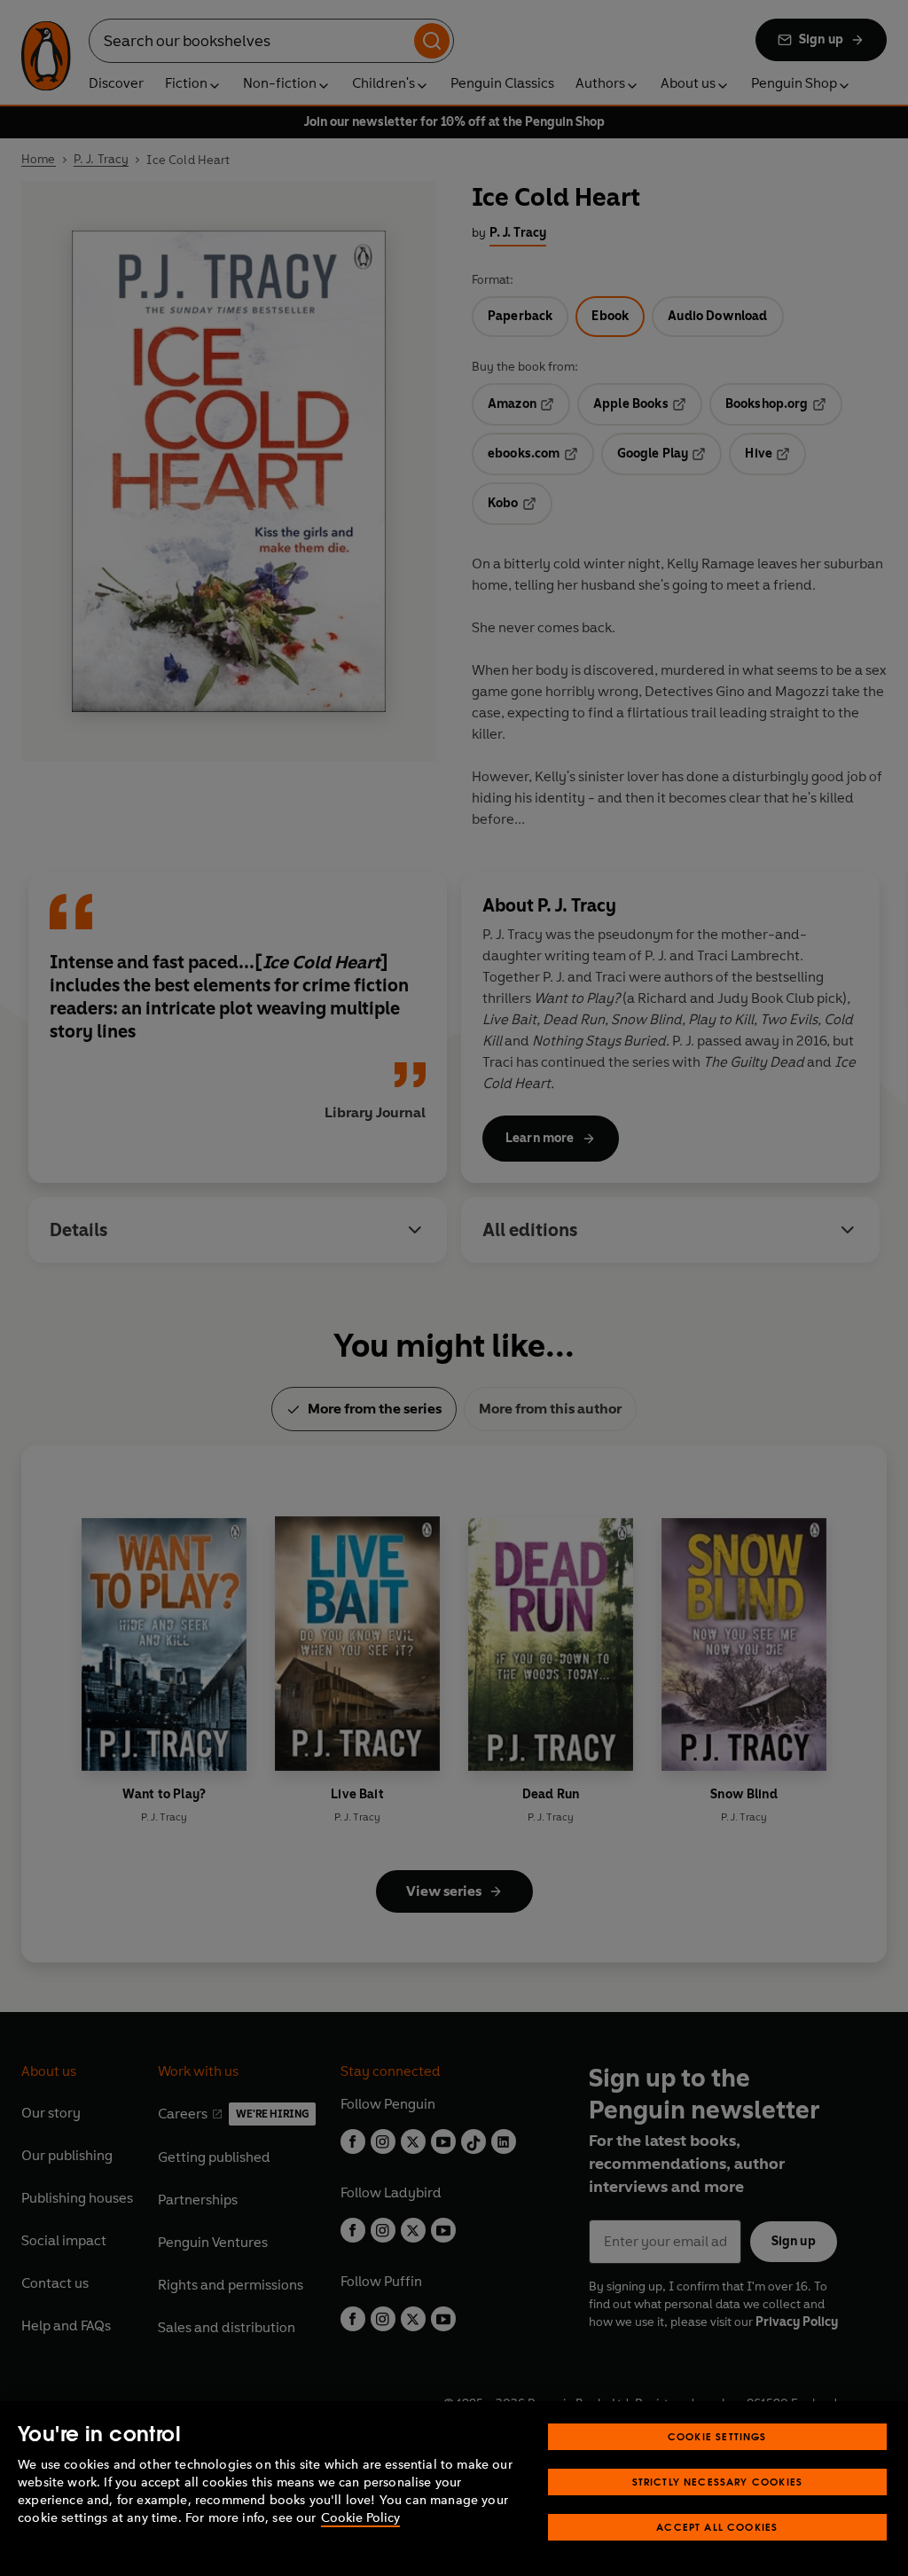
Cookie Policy (360, 2518)
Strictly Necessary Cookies (718, 2482)
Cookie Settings (717, 2436)
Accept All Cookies (717, 2527)
